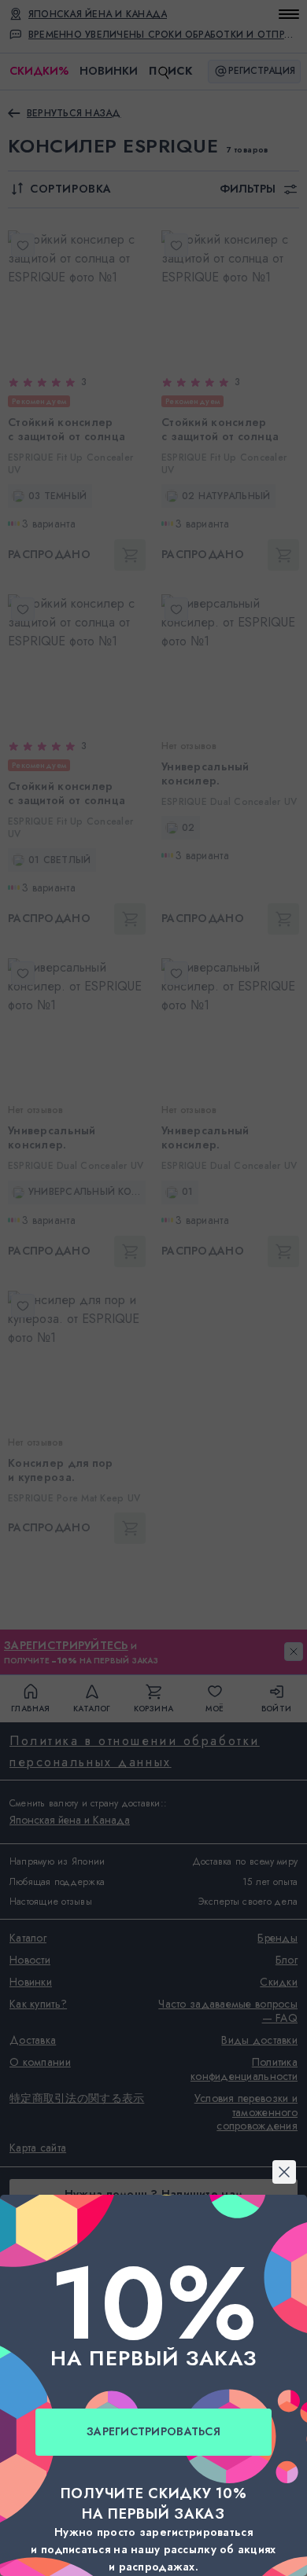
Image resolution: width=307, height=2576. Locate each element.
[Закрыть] (153, 1097)
